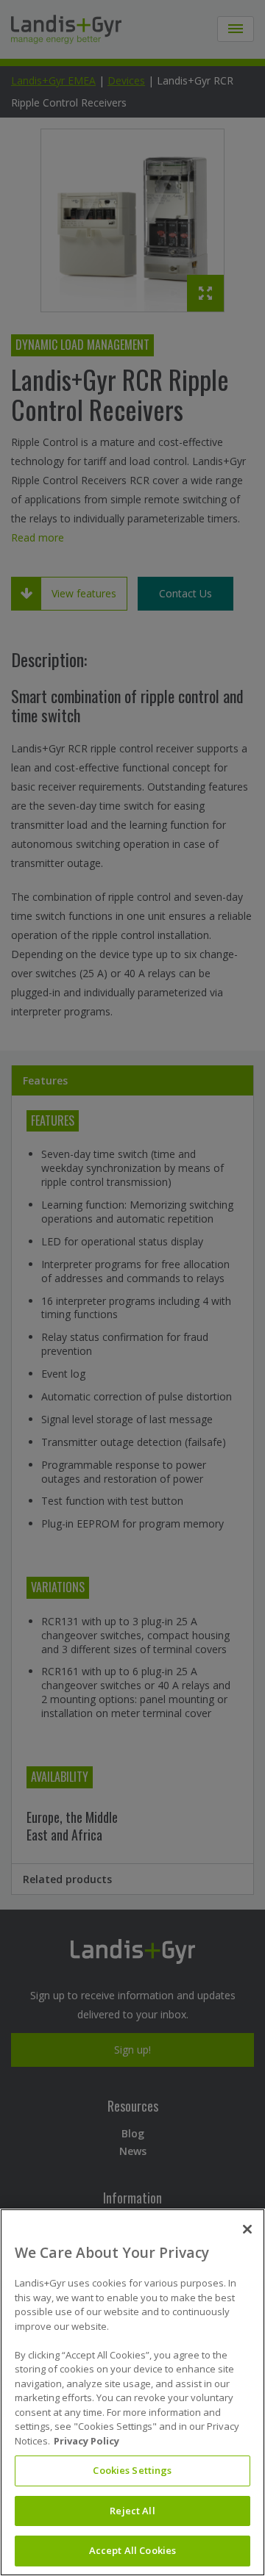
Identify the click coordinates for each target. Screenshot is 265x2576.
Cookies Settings (132, 2470)
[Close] (247, 2229)
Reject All (132, 2511)
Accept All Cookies (132, 2550)
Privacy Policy (86, 2441)
